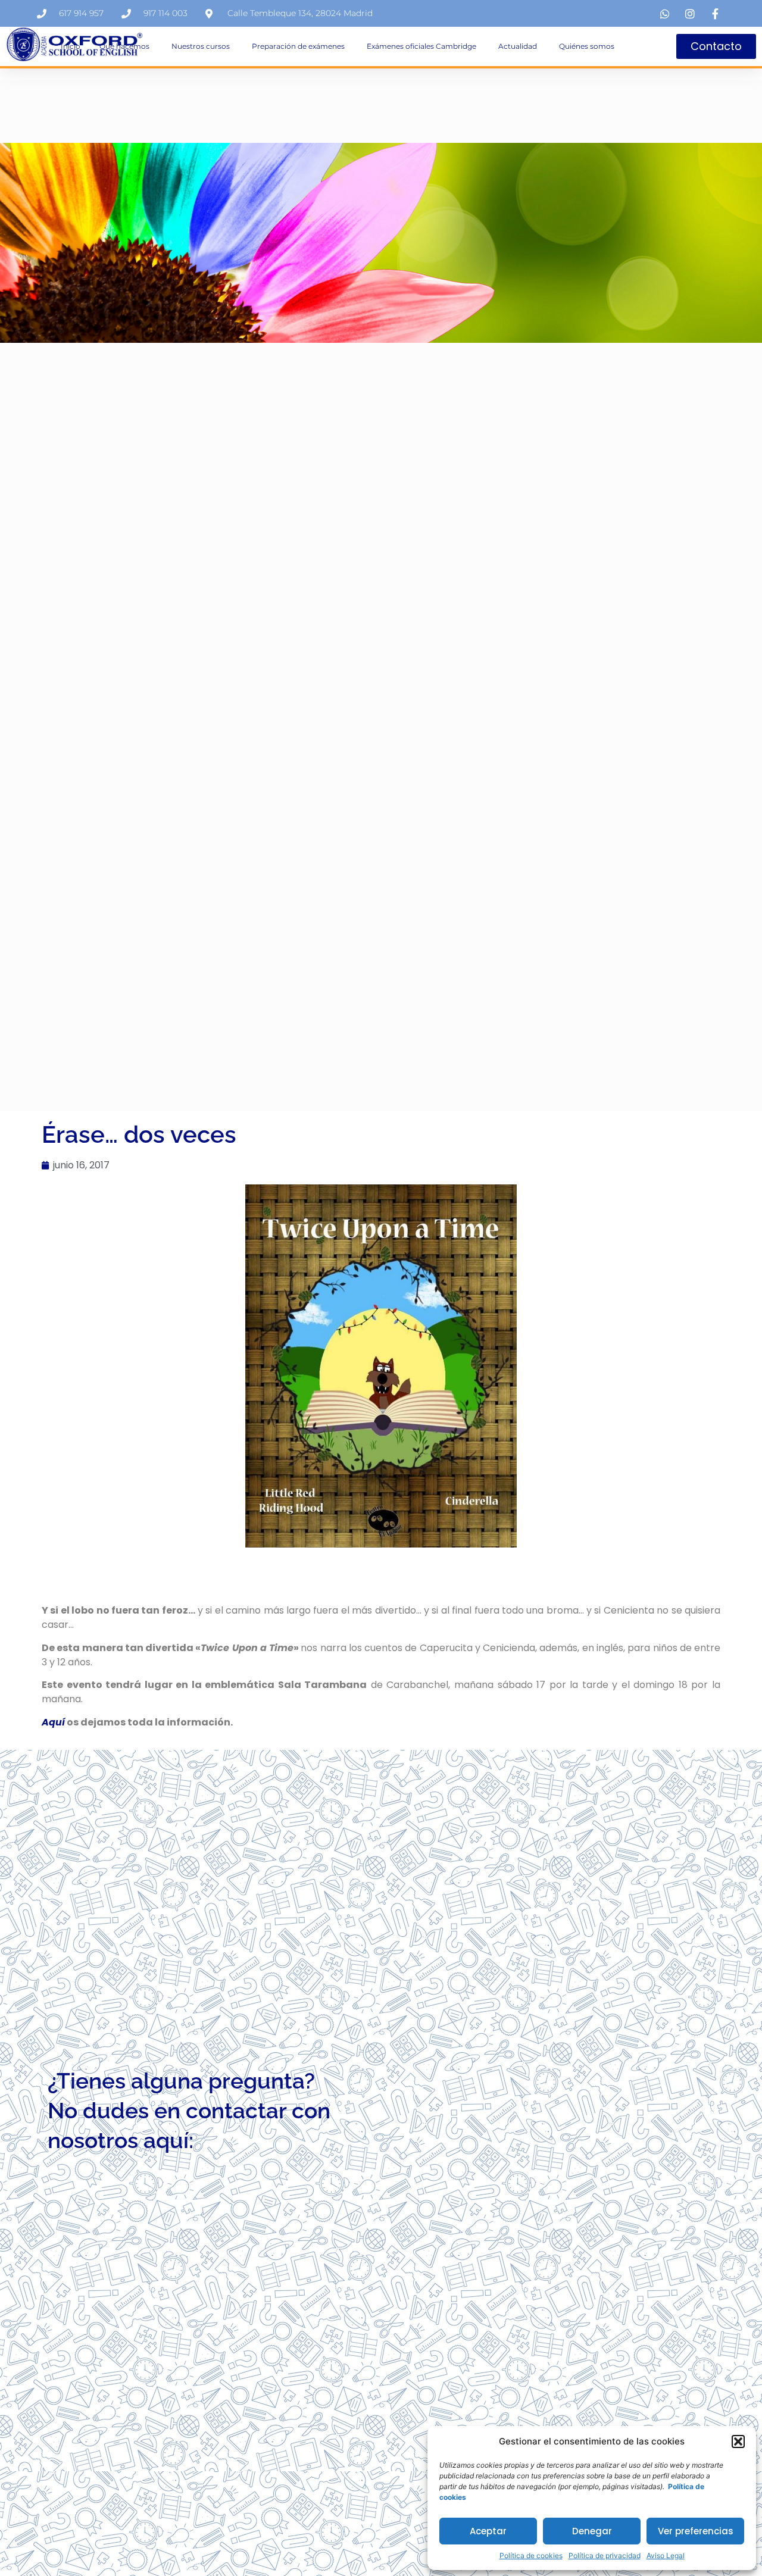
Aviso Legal (666, 2555)
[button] (738, 2441)
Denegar (592, 2531)
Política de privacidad (605, 2555)
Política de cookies (531, 2555)
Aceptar (488, 2531)
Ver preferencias (696, 2531)
